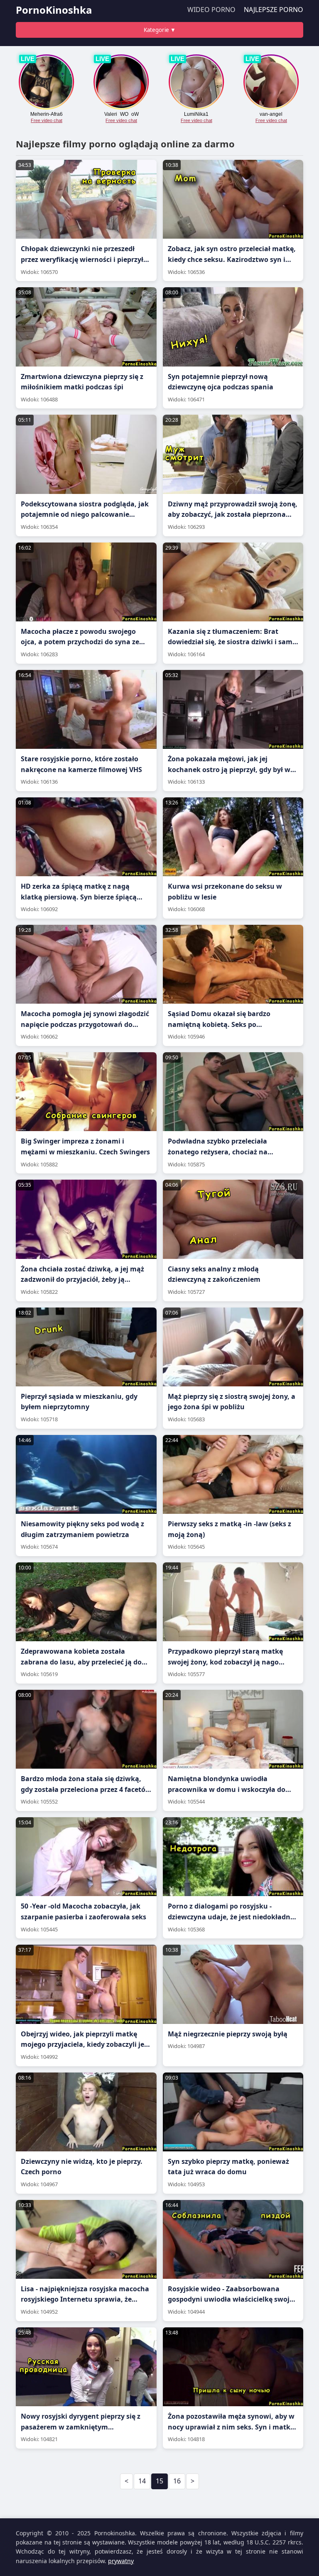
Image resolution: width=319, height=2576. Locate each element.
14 (142, 2481)
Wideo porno (211, 10)
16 (177, 2481)
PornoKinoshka (54, 10)
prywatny (121, 2561)
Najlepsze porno (274, 10)
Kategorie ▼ (160, 30)
